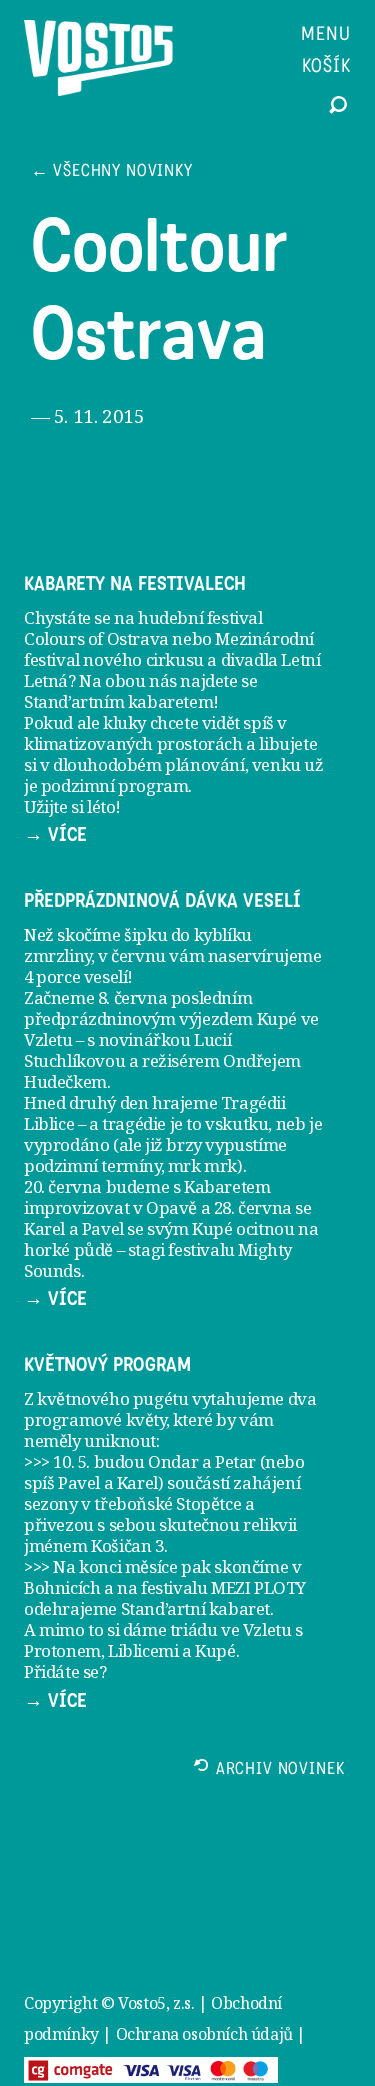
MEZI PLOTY (258, 1587)
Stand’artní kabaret (195, 1608)
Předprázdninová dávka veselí (162, 901)
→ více (55, 835)
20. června (63, 1186)
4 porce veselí (75, 976)
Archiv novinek (280, 1770)
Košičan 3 (127, 1545)
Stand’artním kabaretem (118, 701)
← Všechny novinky (112, 172)
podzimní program (115, 785)
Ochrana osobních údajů (204, 2034)
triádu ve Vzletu (231, 1629)
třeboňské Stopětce (167, 1503)
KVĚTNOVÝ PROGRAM (107, 1365)
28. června (253, 1207)
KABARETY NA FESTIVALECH (135, 584)
